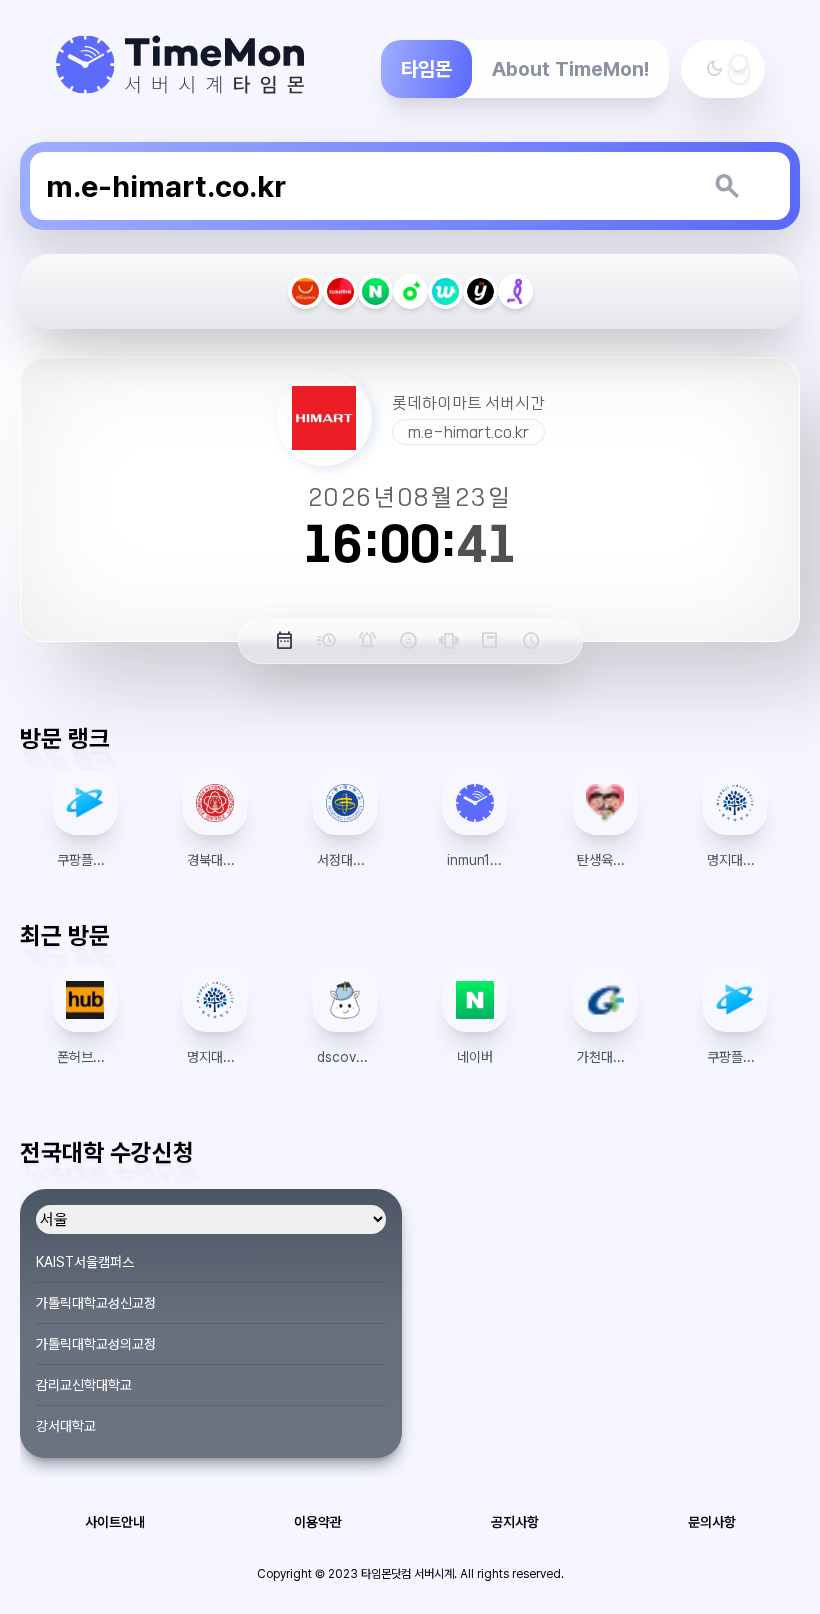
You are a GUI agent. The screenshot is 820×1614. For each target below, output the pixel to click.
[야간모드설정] (739, 69)
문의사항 (712, 1522)
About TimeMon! (570, 69)
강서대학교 (66, 1426)
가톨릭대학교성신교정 (96, 1303)
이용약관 (318, 1522)
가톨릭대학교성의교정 (96, 1344)
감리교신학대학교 (84, 1385)
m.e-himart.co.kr (468, 432)
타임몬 (426, 69)
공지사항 (515, 1522)
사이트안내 (115, 1522)
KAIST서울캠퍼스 (85, 1262)
